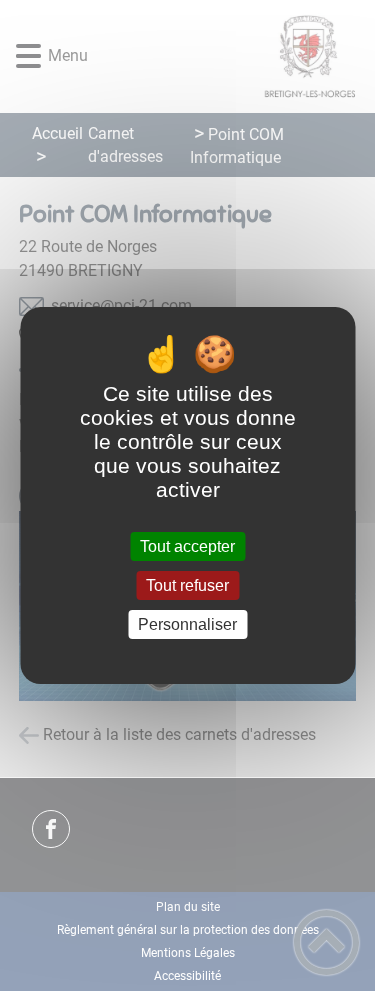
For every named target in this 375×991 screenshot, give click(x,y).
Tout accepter (187, 546)
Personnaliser (187, 624)
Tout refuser (187, 585)
